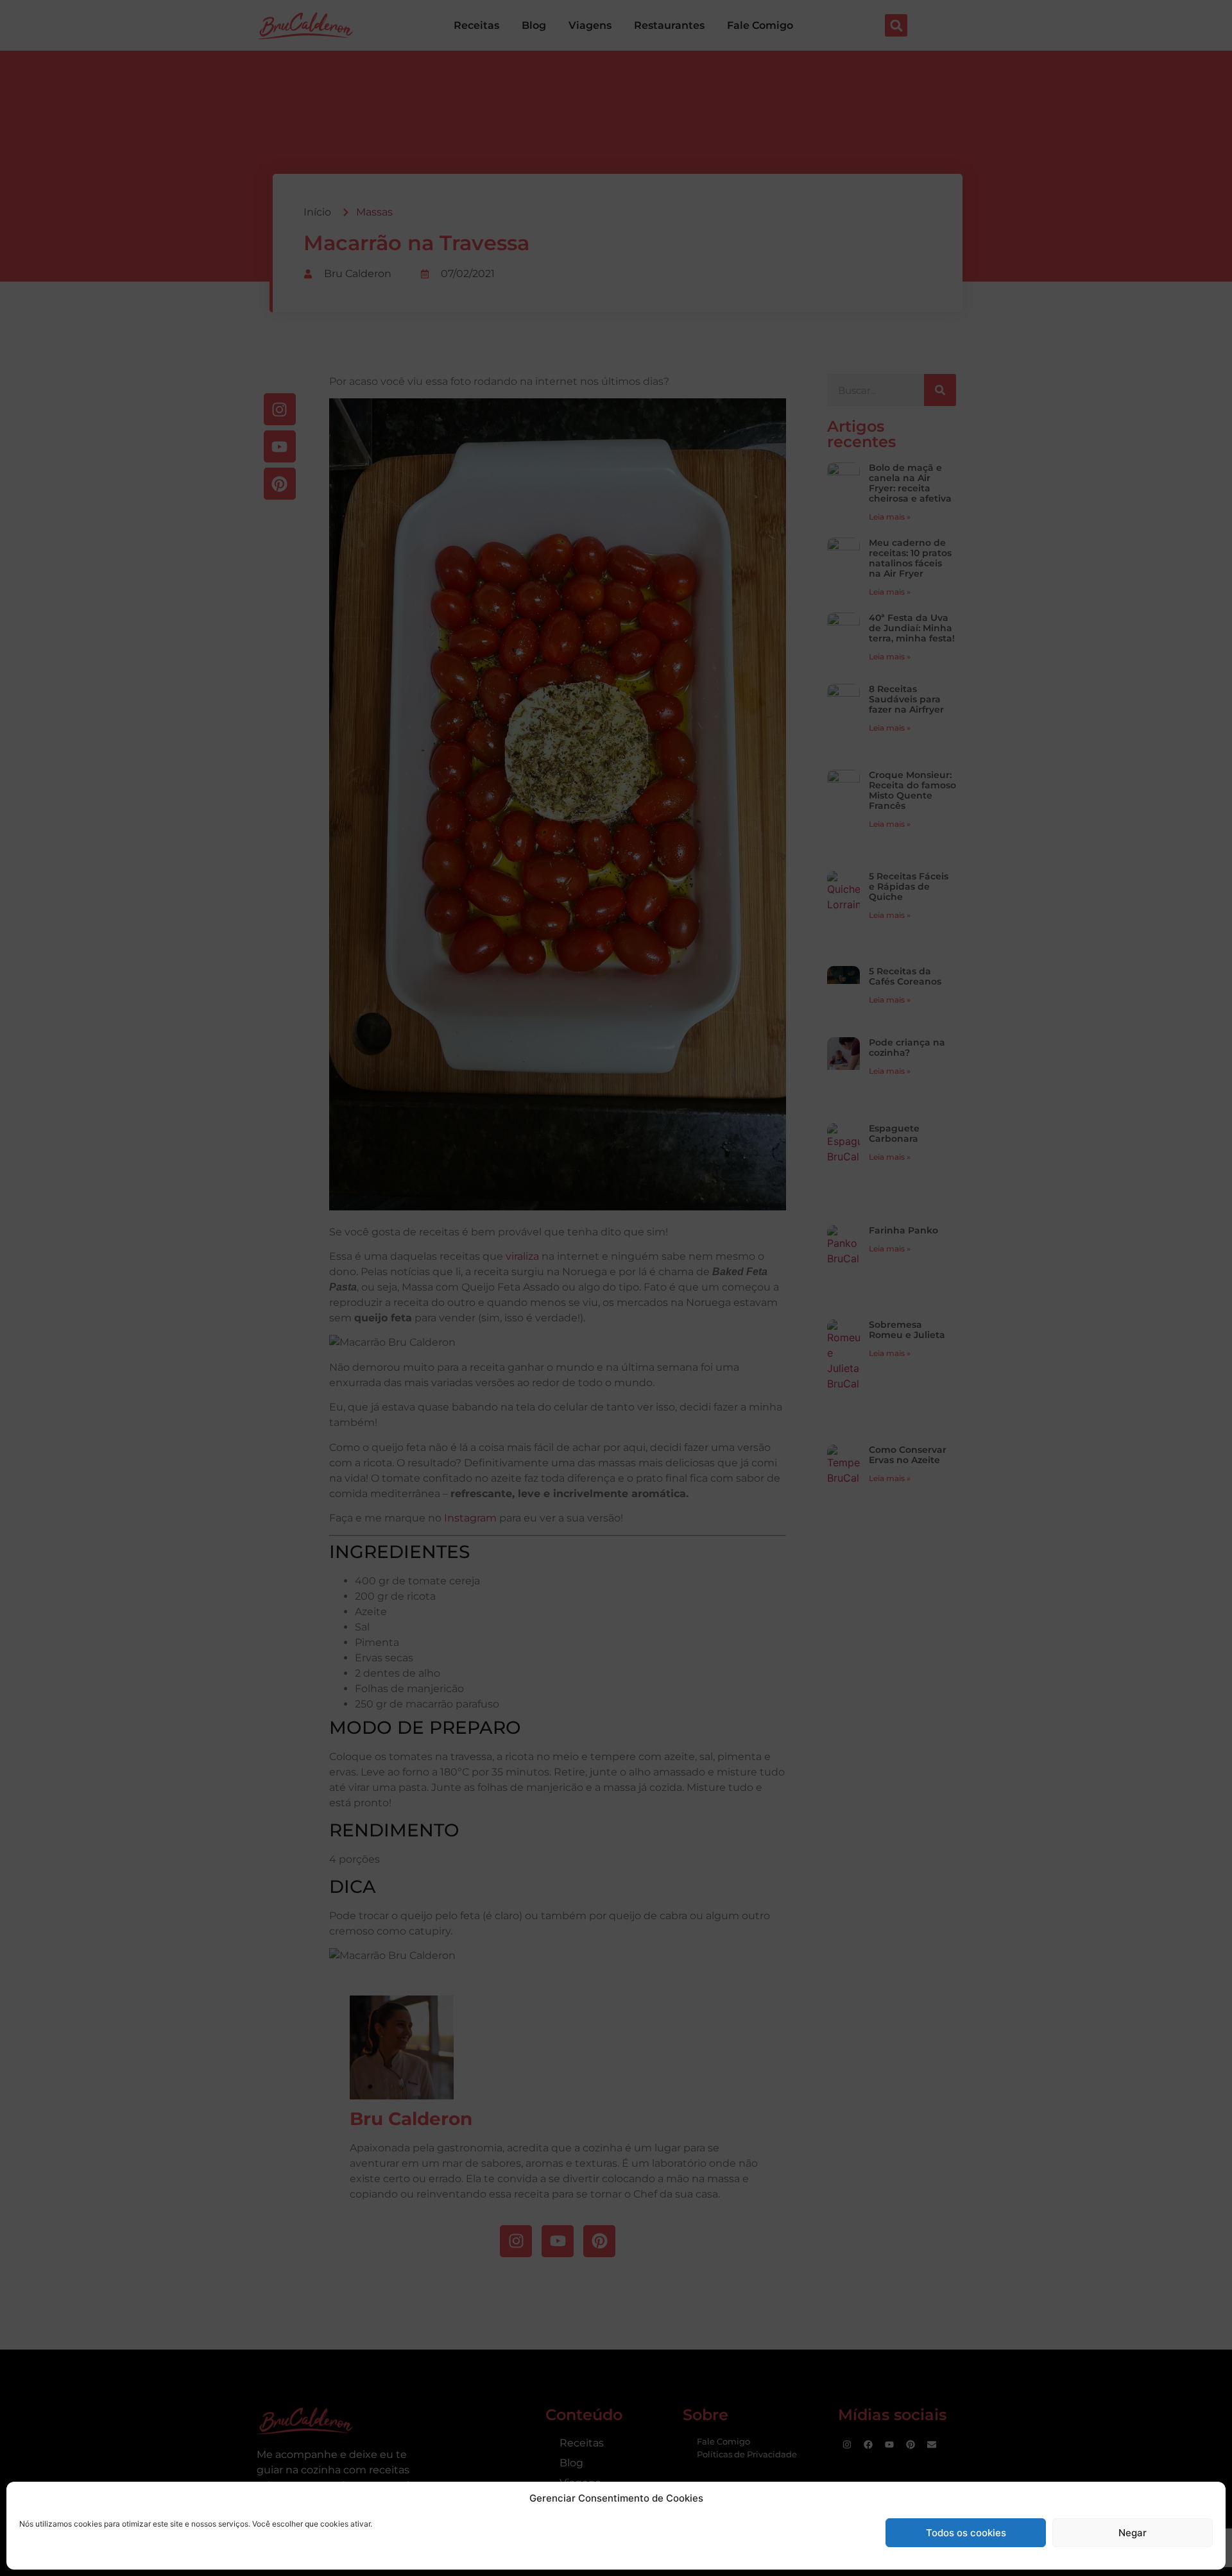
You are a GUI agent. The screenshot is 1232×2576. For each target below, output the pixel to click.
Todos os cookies (966, 2533)
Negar (1133, 2533)
